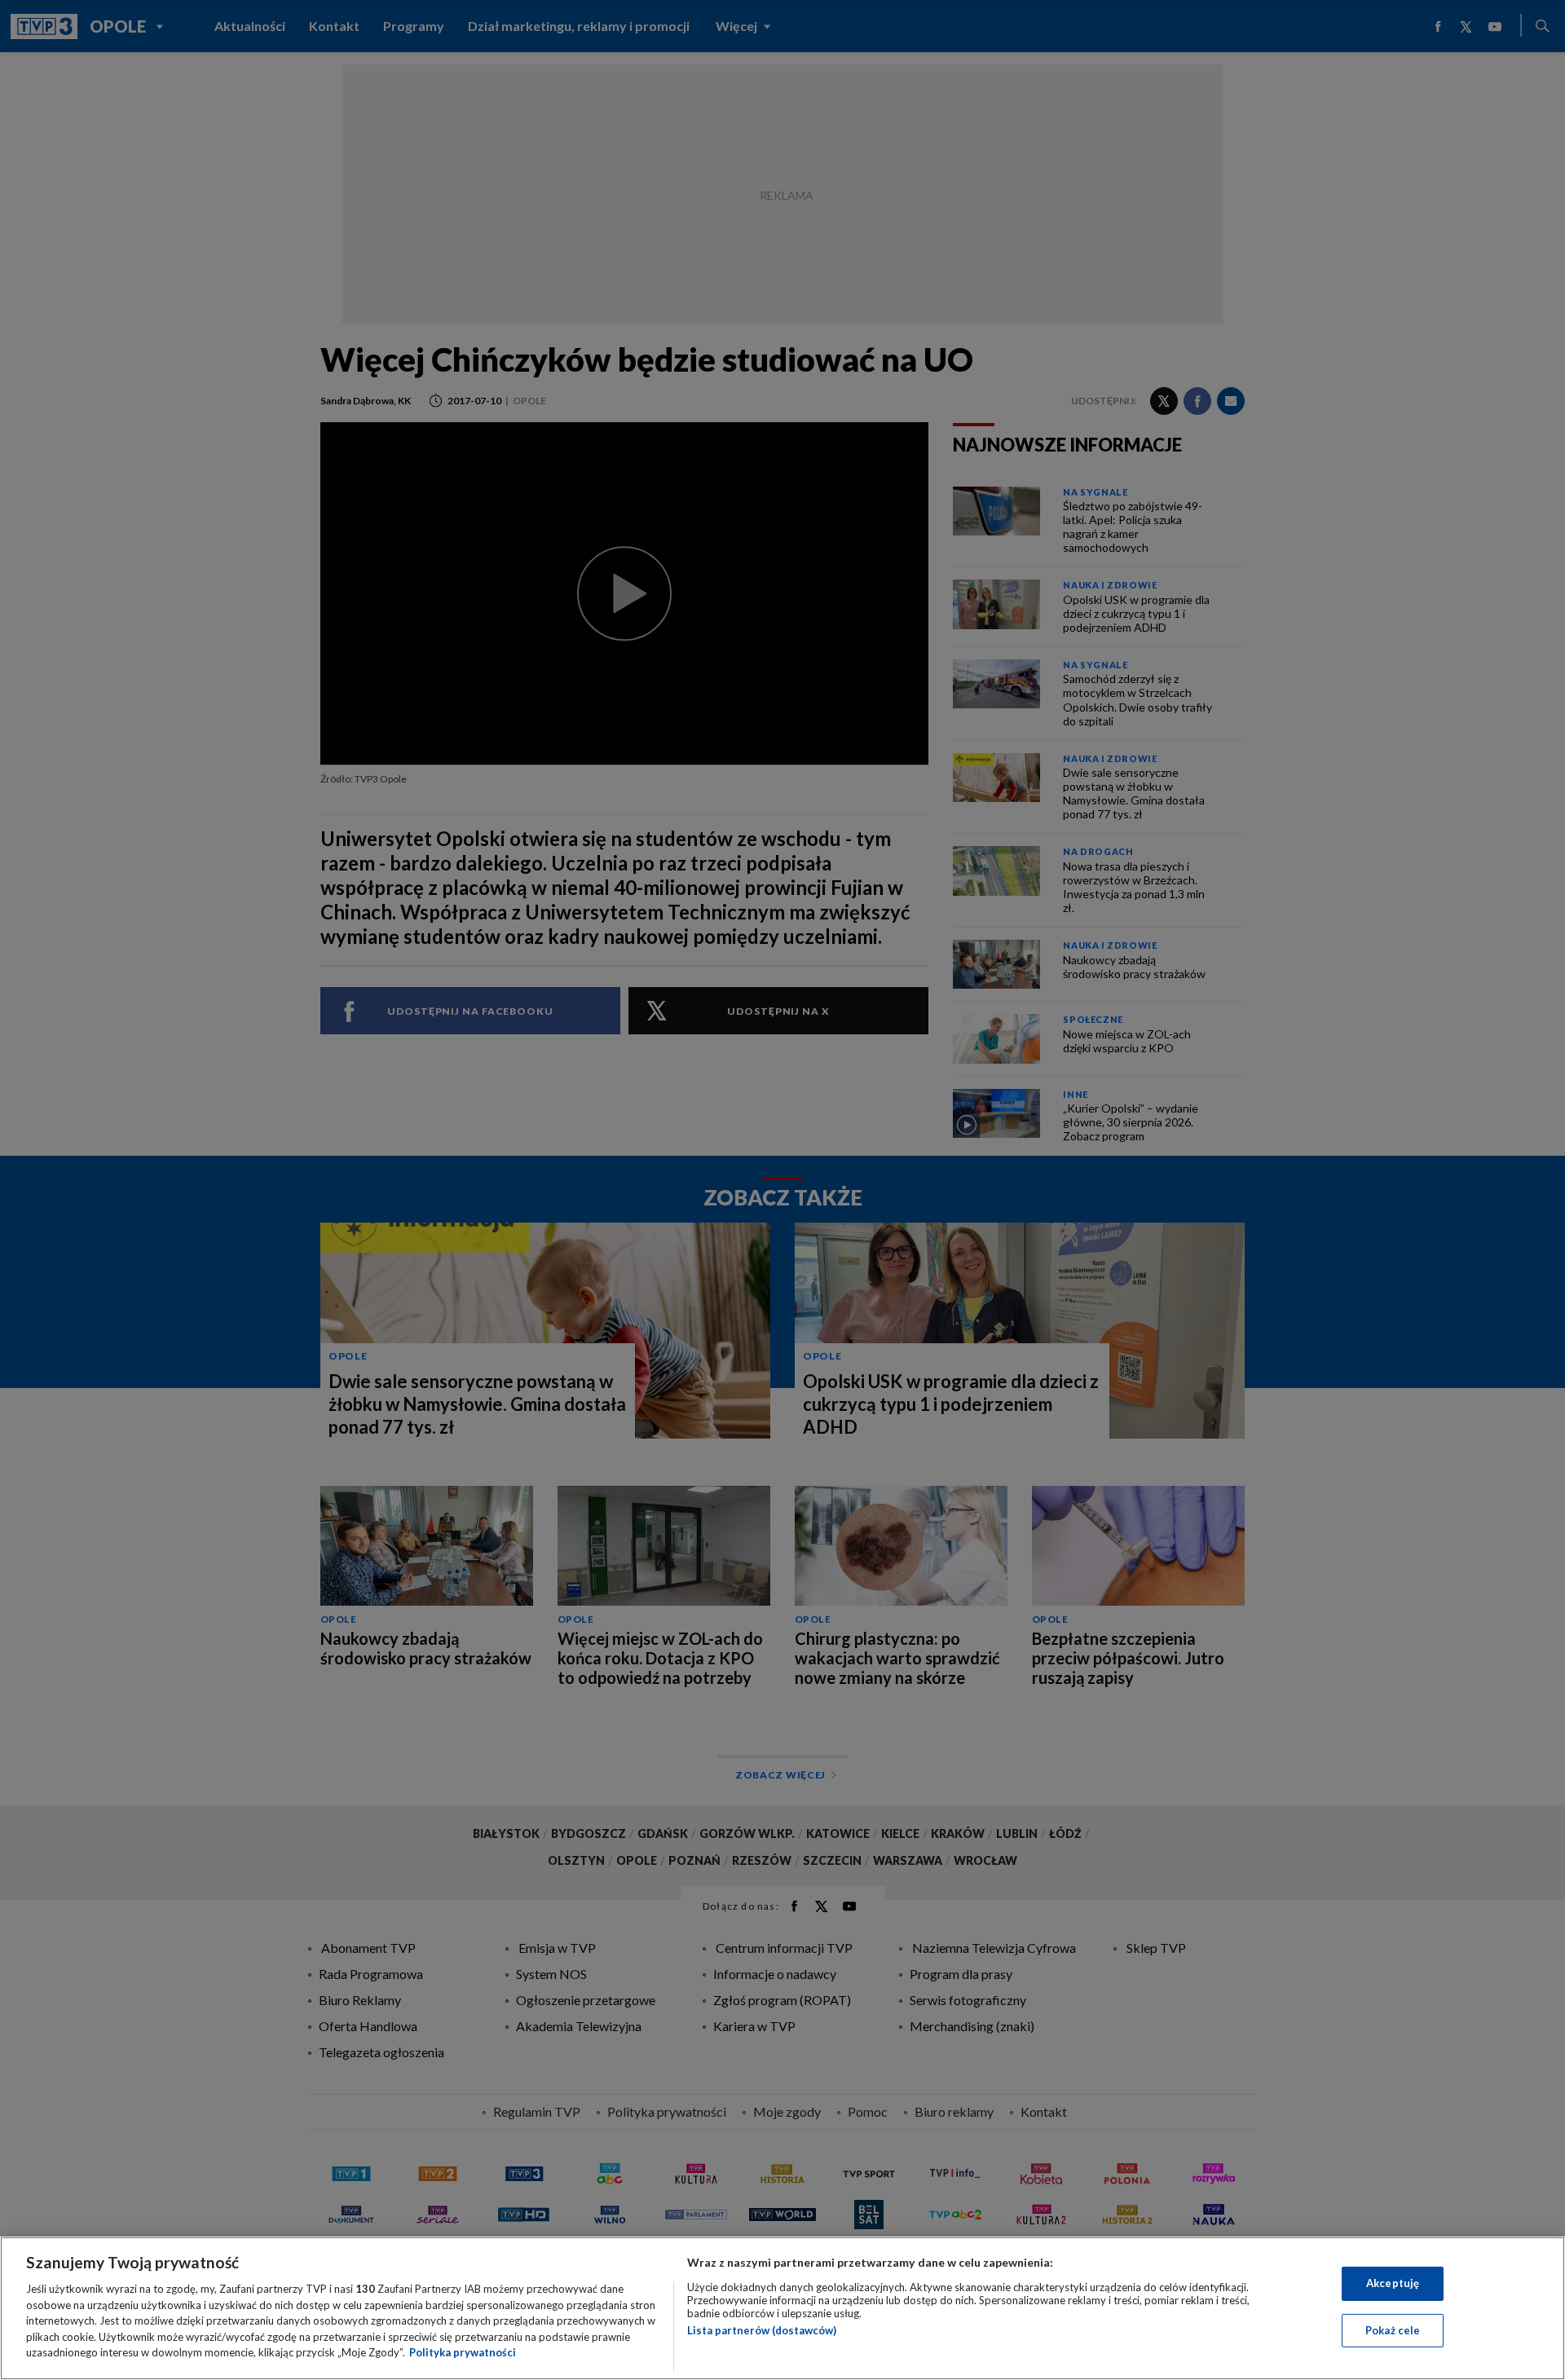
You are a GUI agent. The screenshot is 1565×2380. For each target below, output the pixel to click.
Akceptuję (1393, 2283)
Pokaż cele (1393, 2330)
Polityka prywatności (463, 2352)
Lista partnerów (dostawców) (762, 2330)
